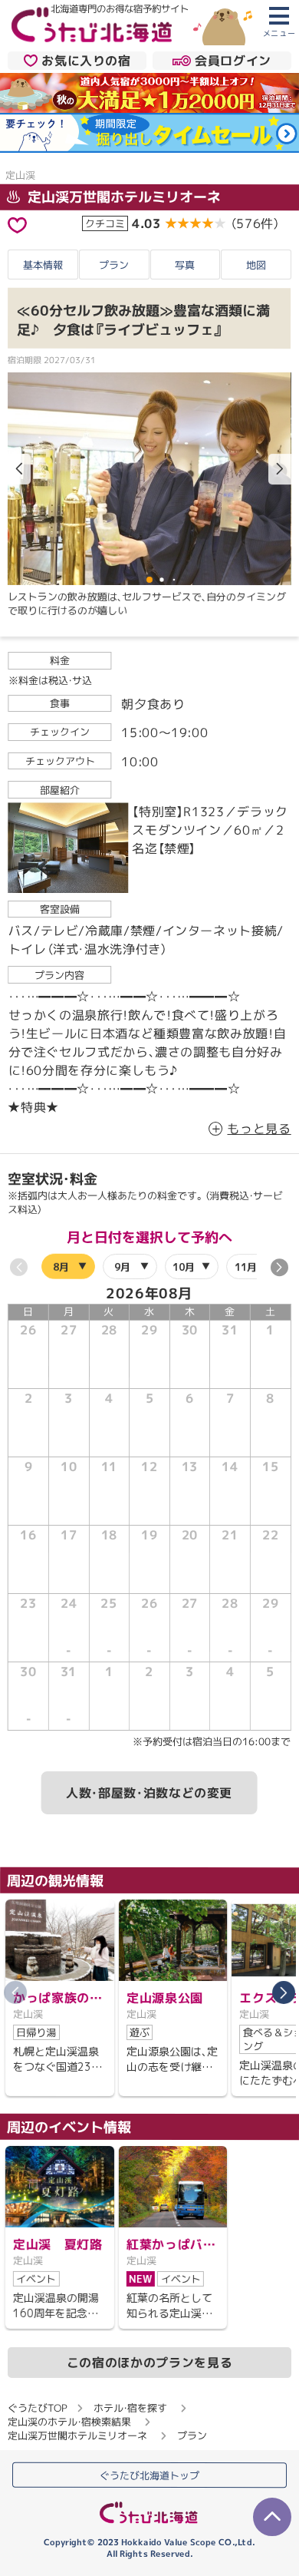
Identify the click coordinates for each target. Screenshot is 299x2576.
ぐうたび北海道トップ (149, 2475)
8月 (61, 1266)
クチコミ (105, 223)
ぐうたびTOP (37, 2408)
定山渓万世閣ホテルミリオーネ (122, 197)
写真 (185, 265)
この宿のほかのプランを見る (149, 2363)
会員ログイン (233, 61)
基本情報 (43, 265)
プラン (114, 265)
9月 (123, 1266)
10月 (184, 1266)
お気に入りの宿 (86, 61)
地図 (256, 265)
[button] (280, 468)
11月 (246, 1266)
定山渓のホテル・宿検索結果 (69, 2422)
